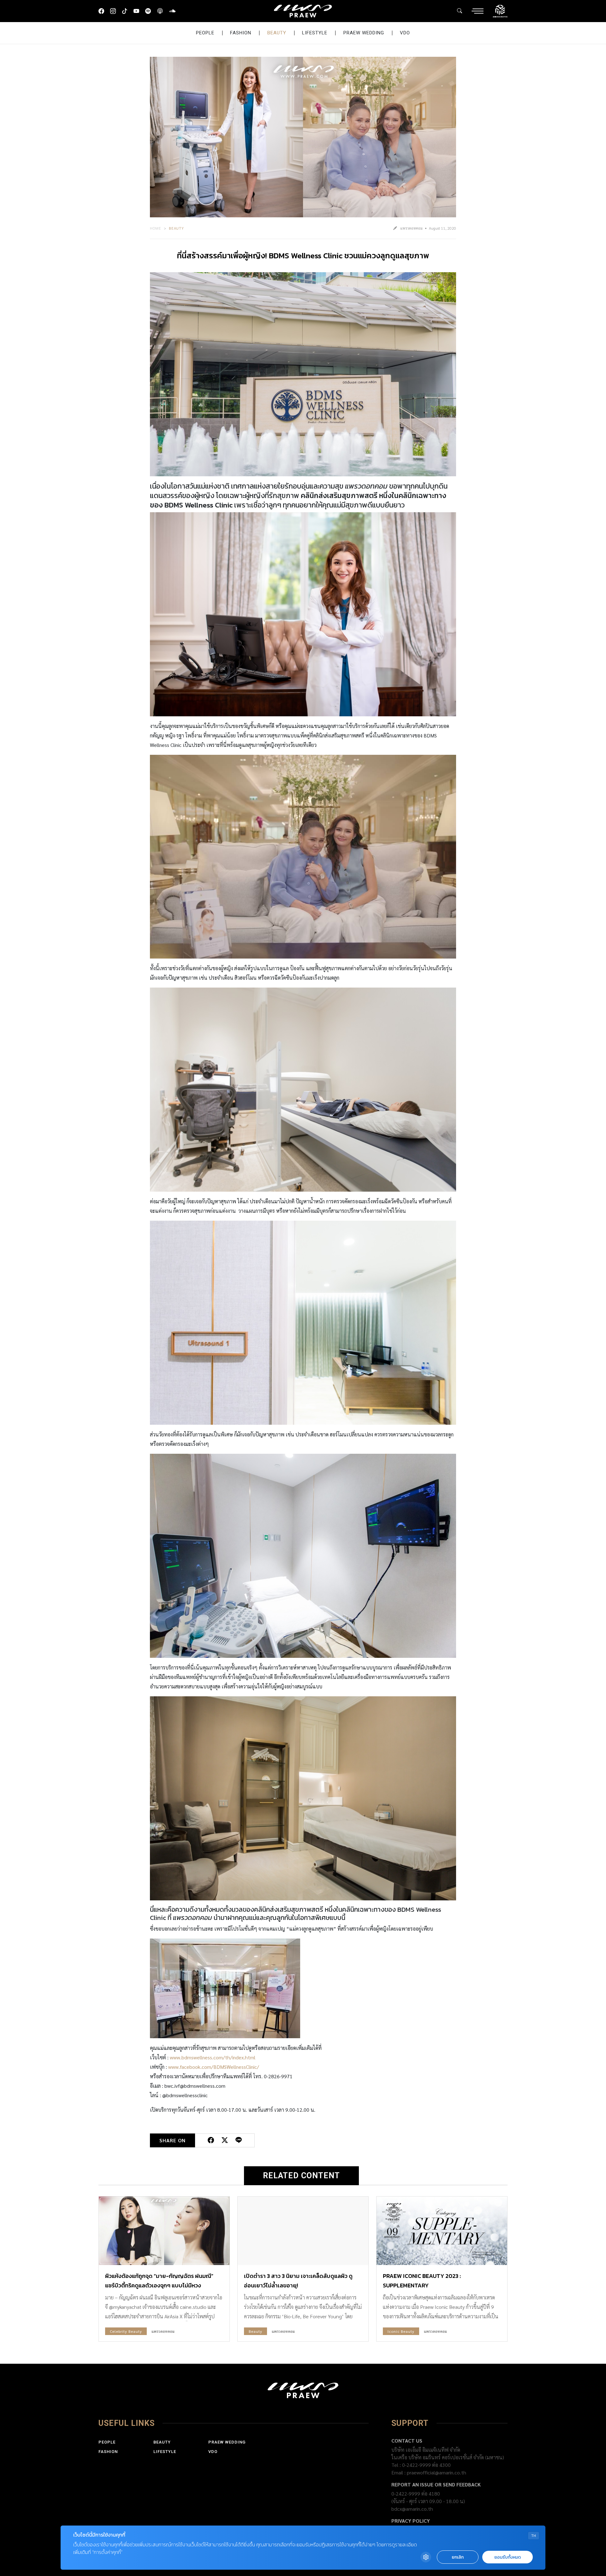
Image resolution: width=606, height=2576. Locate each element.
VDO (405, 33)
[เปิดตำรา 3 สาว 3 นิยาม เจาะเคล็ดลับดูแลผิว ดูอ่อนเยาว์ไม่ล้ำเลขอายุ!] (303, 2231)
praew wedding (364, 33)
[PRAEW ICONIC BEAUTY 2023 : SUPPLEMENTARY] (442, 2231)
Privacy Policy (411, 2521)
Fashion (241, 33)
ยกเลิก (458, 2557)
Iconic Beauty (401, 2331)
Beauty (277, 33)
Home (156, 228)
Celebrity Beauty (126, 2331)
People (205, 33)
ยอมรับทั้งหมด (508, 2557)
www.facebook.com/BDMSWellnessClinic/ (214, 2067)
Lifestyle (315, 33)
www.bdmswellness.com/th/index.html (213, 2057)
